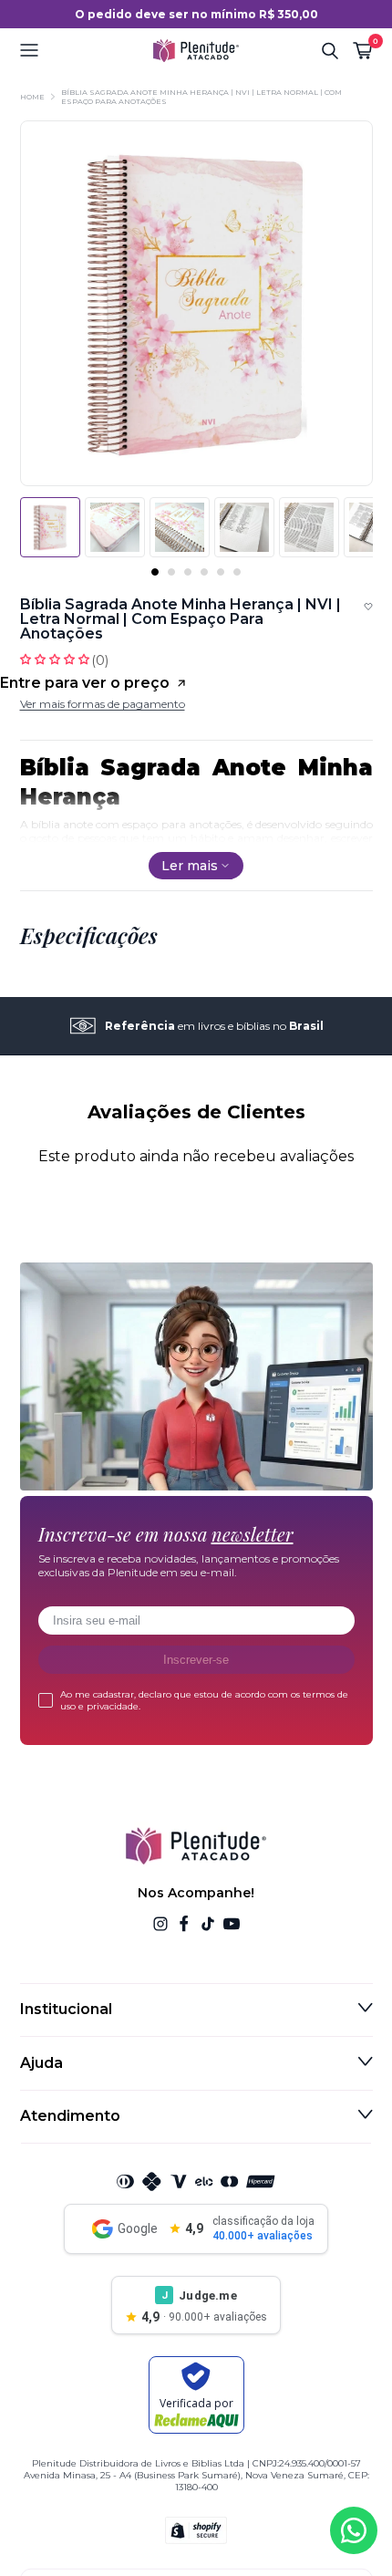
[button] (79, 50)
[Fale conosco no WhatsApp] (354, 2530)
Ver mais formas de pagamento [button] (103, 704)
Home (32, 97)
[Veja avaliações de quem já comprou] (196, 659)
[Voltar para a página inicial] (196, 51)
